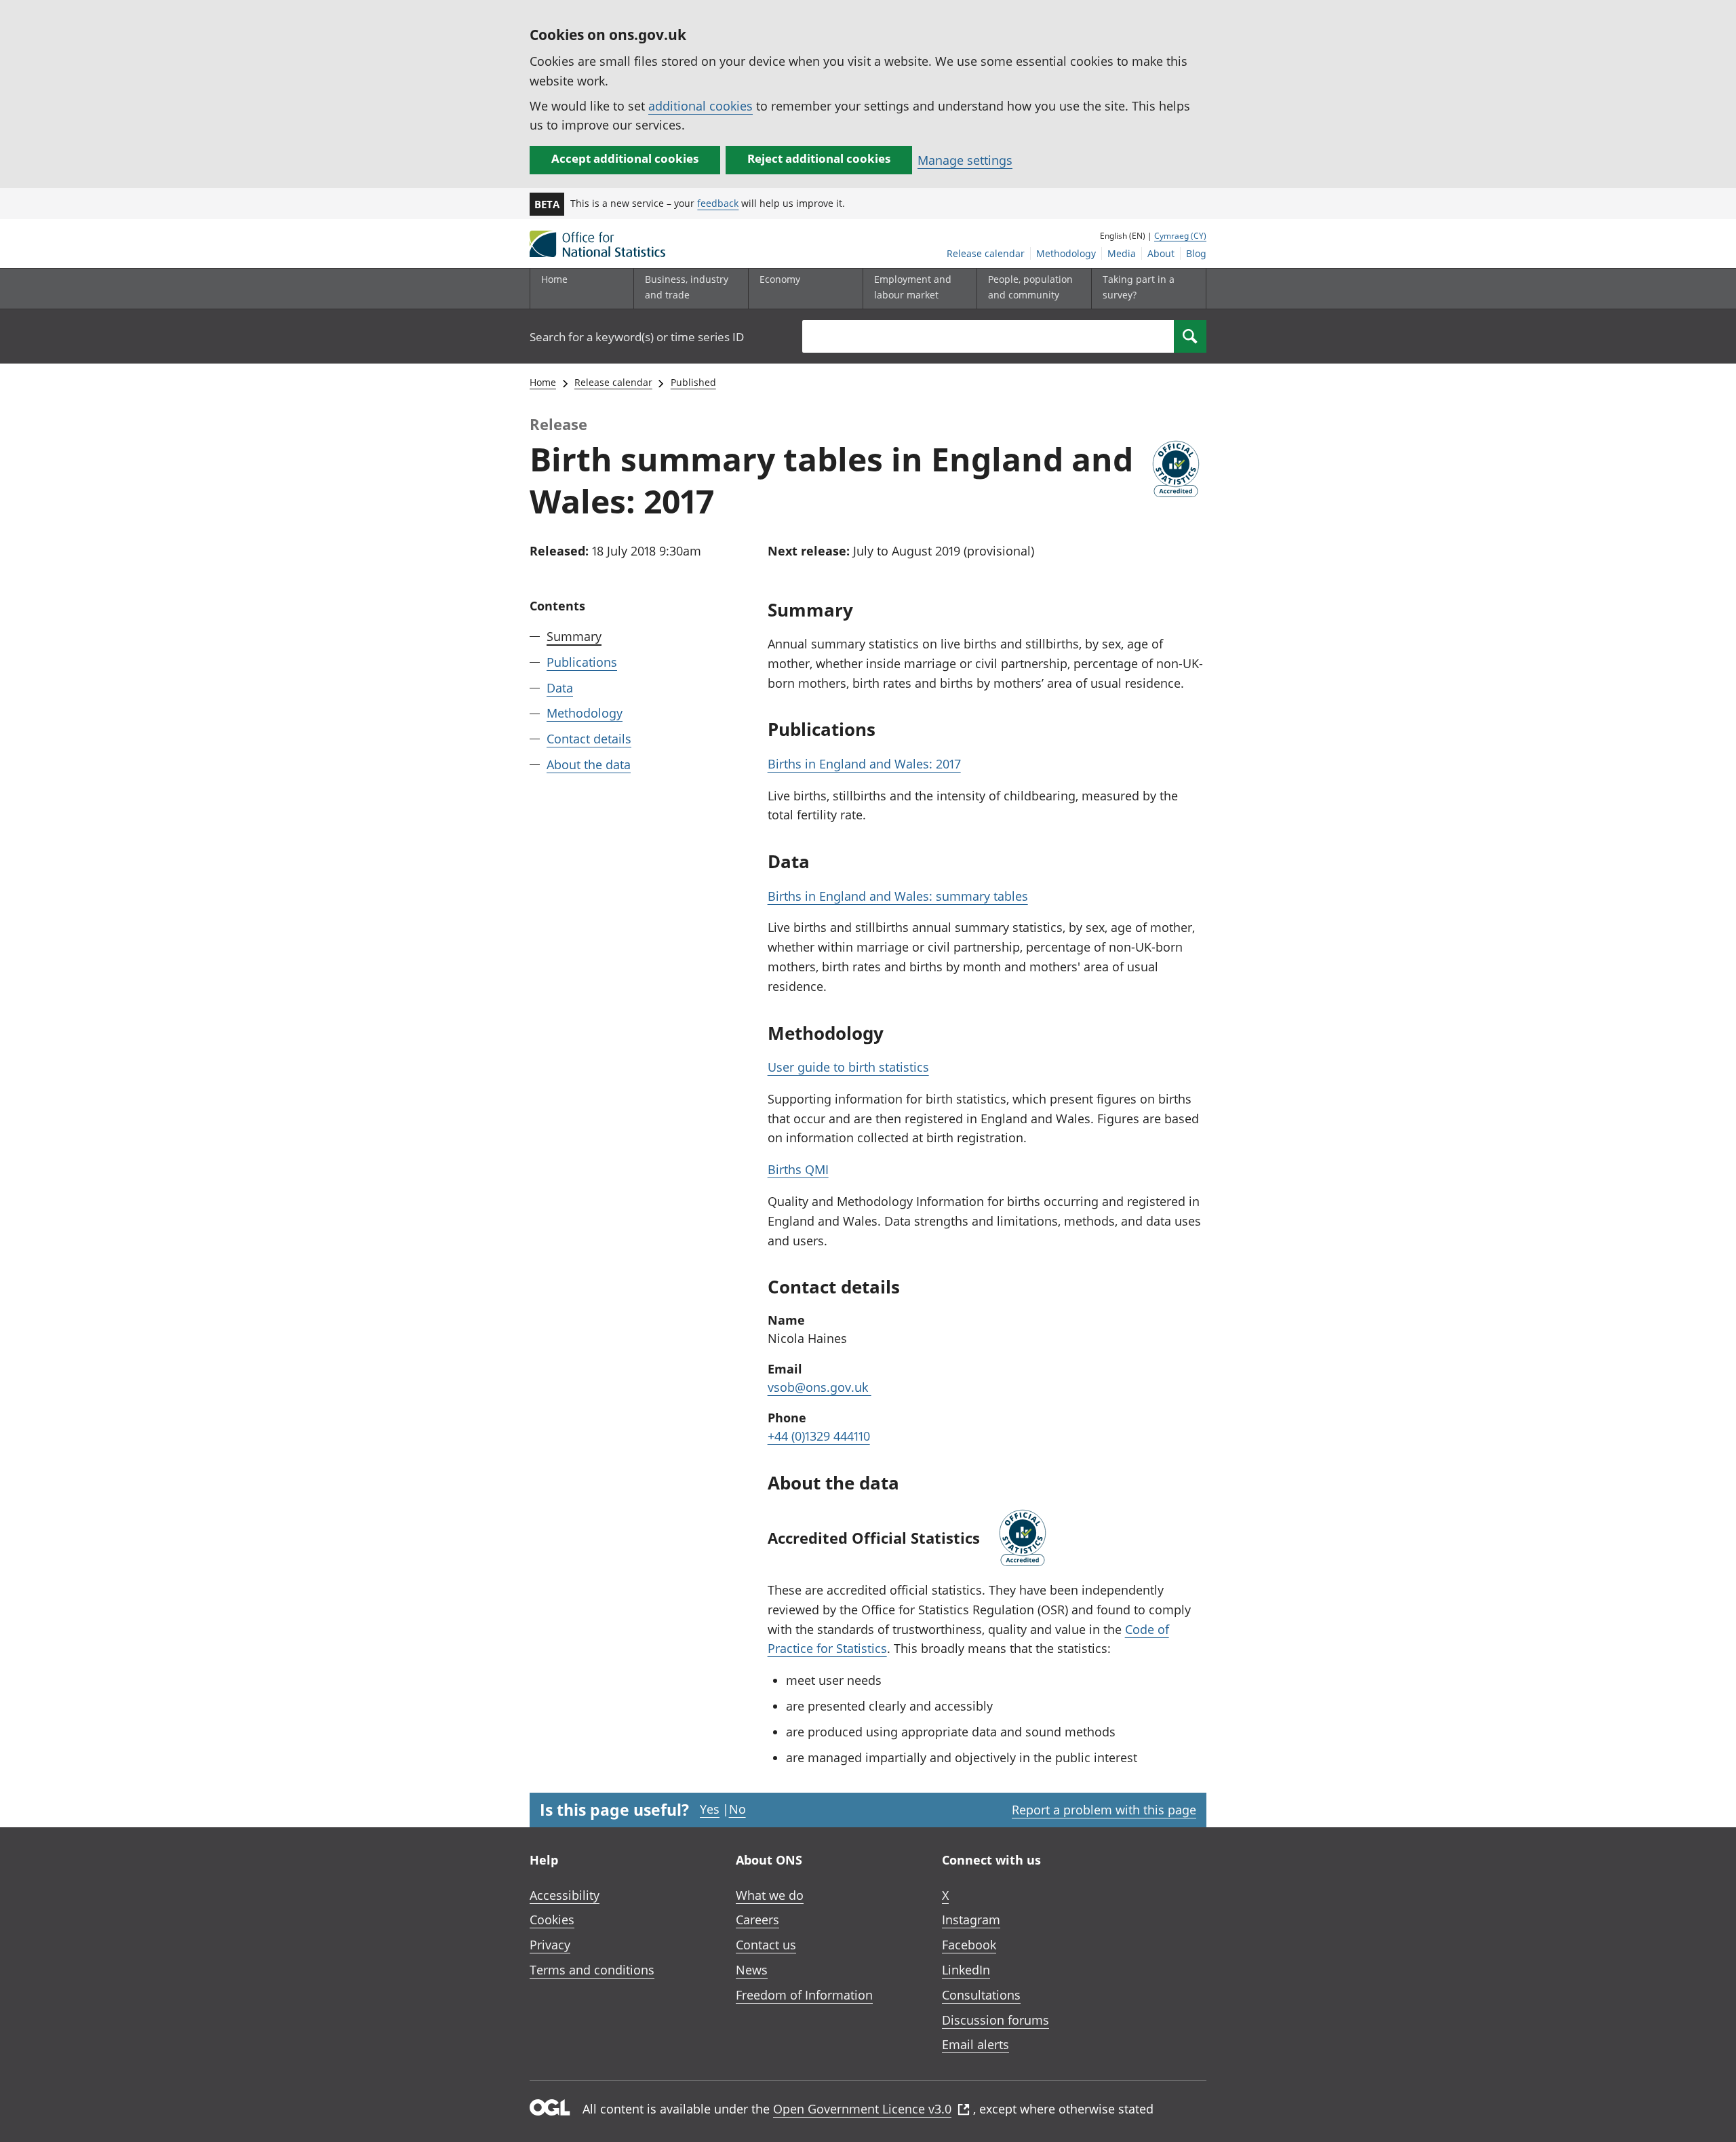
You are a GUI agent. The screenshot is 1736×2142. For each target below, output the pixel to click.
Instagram (971, 1920)
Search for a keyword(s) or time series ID (637, 337)
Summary (574, 636)
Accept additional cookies (625, 158)
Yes (710, 1809)
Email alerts (975, 2044)
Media (1122, 253)
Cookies (552, 1920)
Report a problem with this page (1104, 1810)
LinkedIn (966, 1970)
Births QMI (798, 1169)
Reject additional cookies (819, 158)
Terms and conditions (592, 1970)
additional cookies (701, 106)
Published (693, 382)
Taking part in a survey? (1139, 287)
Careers (757, 1920)
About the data (589, 764)
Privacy (550, 1945)
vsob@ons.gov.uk (820, 1387)
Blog (1196, 253)
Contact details (589, 739)
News (752, 1970)
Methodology (1066, 253)
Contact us (766, 1945)
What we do (770, 1895)
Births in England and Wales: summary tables (898, 896)
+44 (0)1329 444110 (819, 1436)
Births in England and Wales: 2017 (864, 764)
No (737, 1809)
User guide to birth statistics (848, 1067)
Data (560, 687)
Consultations (981, 1995)
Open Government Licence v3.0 (862, 2109)
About (1161, 253)
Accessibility (565, 1895)
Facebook (969, 1945)
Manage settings (965, 160)
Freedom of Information (804, 1995)
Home (554, 279)
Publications (582, 662)
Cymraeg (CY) (1180, 236)
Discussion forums (995, 2020)
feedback (718, 203)
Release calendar (986, 253)
